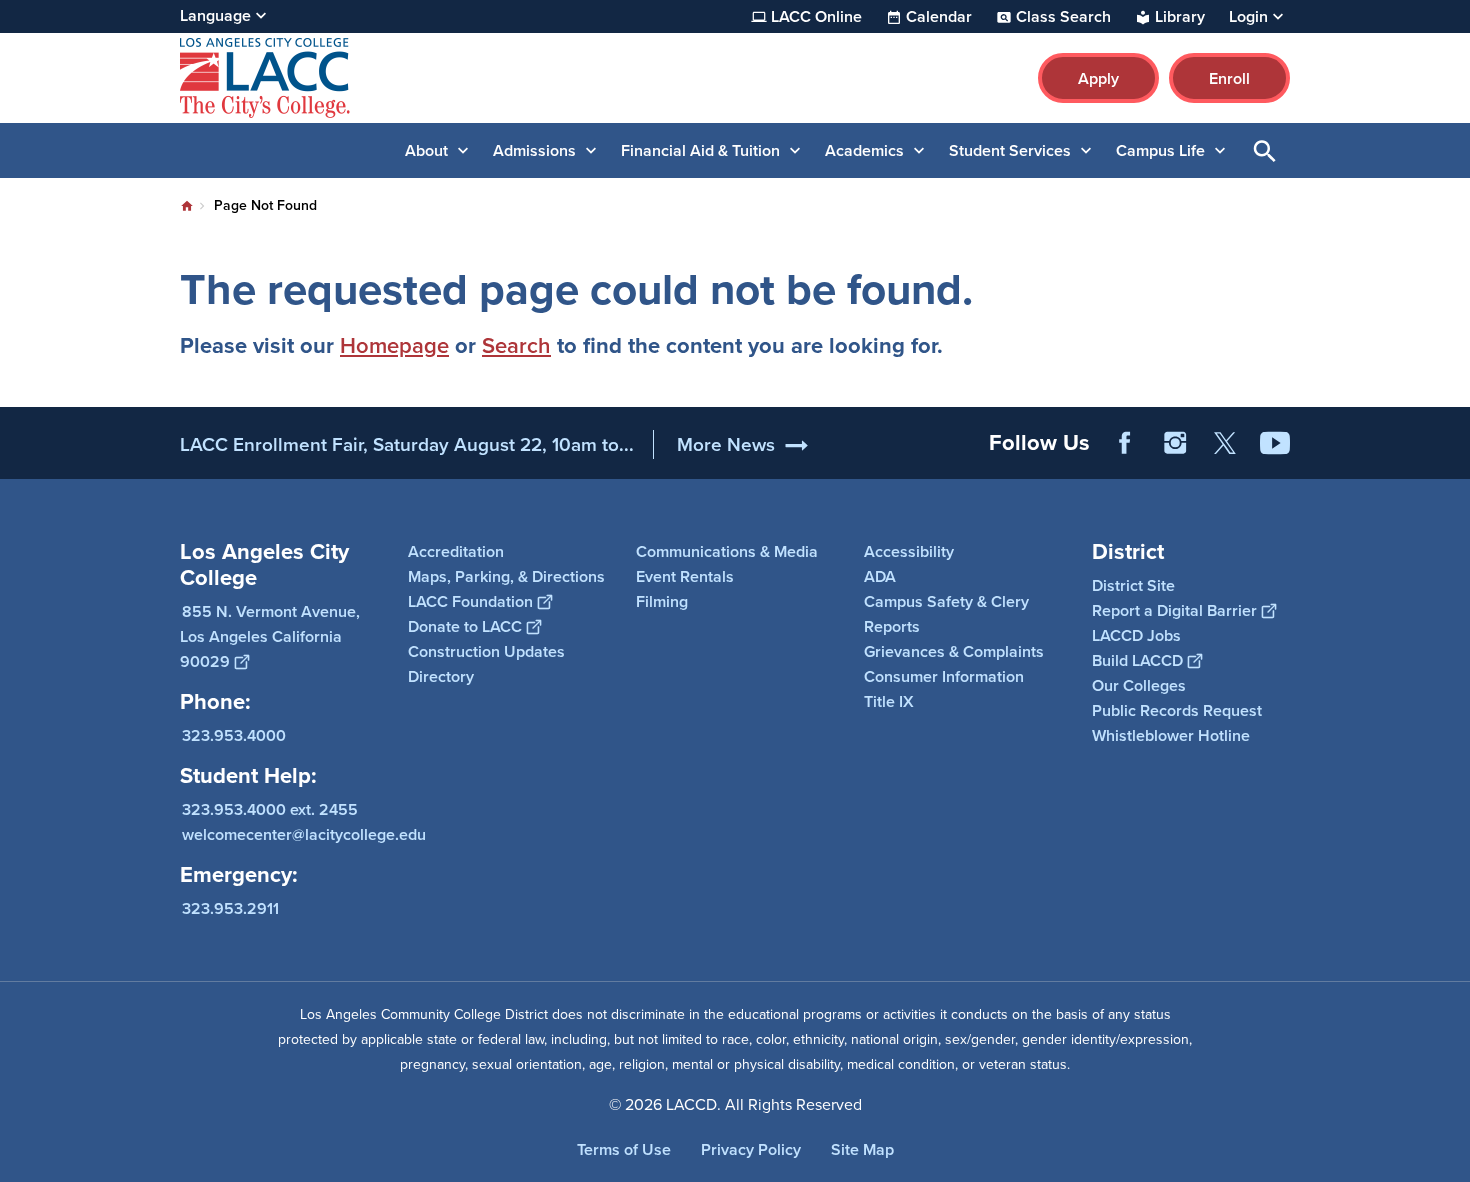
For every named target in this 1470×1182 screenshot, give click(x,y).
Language (215, 15)
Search (516, 345)
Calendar (939, 17)
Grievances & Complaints (954, 651)
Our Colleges (1139, 685)
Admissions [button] (534, 150)
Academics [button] (864, 150)
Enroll (1229, 78)
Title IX (889, 701)
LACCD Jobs (1136, 635)
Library (1180, 17)
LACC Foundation (470, 601)
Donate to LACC (465, 626)
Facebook (1125, 443)
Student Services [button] (1010, 150)
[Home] (396, 78)
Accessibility (909, 551)
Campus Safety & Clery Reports (946, 614)
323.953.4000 (234, 735)
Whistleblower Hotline (1171, 735)
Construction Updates (486, 651)
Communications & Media (727, 551)
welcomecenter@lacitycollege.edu (304, 834)
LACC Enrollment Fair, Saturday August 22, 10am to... (407, 444)
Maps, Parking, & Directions (506, 576)
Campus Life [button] (1160, 150)
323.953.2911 (230, 908)
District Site (1133, 585)
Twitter (1225, 443)
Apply (1098, 78)
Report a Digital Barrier (1174, 610)
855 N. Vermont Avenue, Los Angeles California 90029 (270, 636)
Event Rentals (685, 576)
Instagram (1175, 443)
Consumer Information (944, 676)
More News (726, 444)
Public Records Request (1177, 710)
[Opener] (1450, 459)
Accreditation (456, 551)
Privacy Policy (751, 1149)
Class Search (1063, 17)
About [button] (426, 150)
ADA (880, 576)
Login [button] (1248, 17)
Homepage (394, 345)
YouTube (1275, 443)
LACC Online (816, 17)
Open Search (1265, 150)
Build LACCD (1137, 660)
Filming (662, 601)
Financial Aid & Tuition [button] (700, 150)
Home (187, 206)
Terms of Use (624, 1149)
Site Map (862, 1149)
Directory (441, 676)
